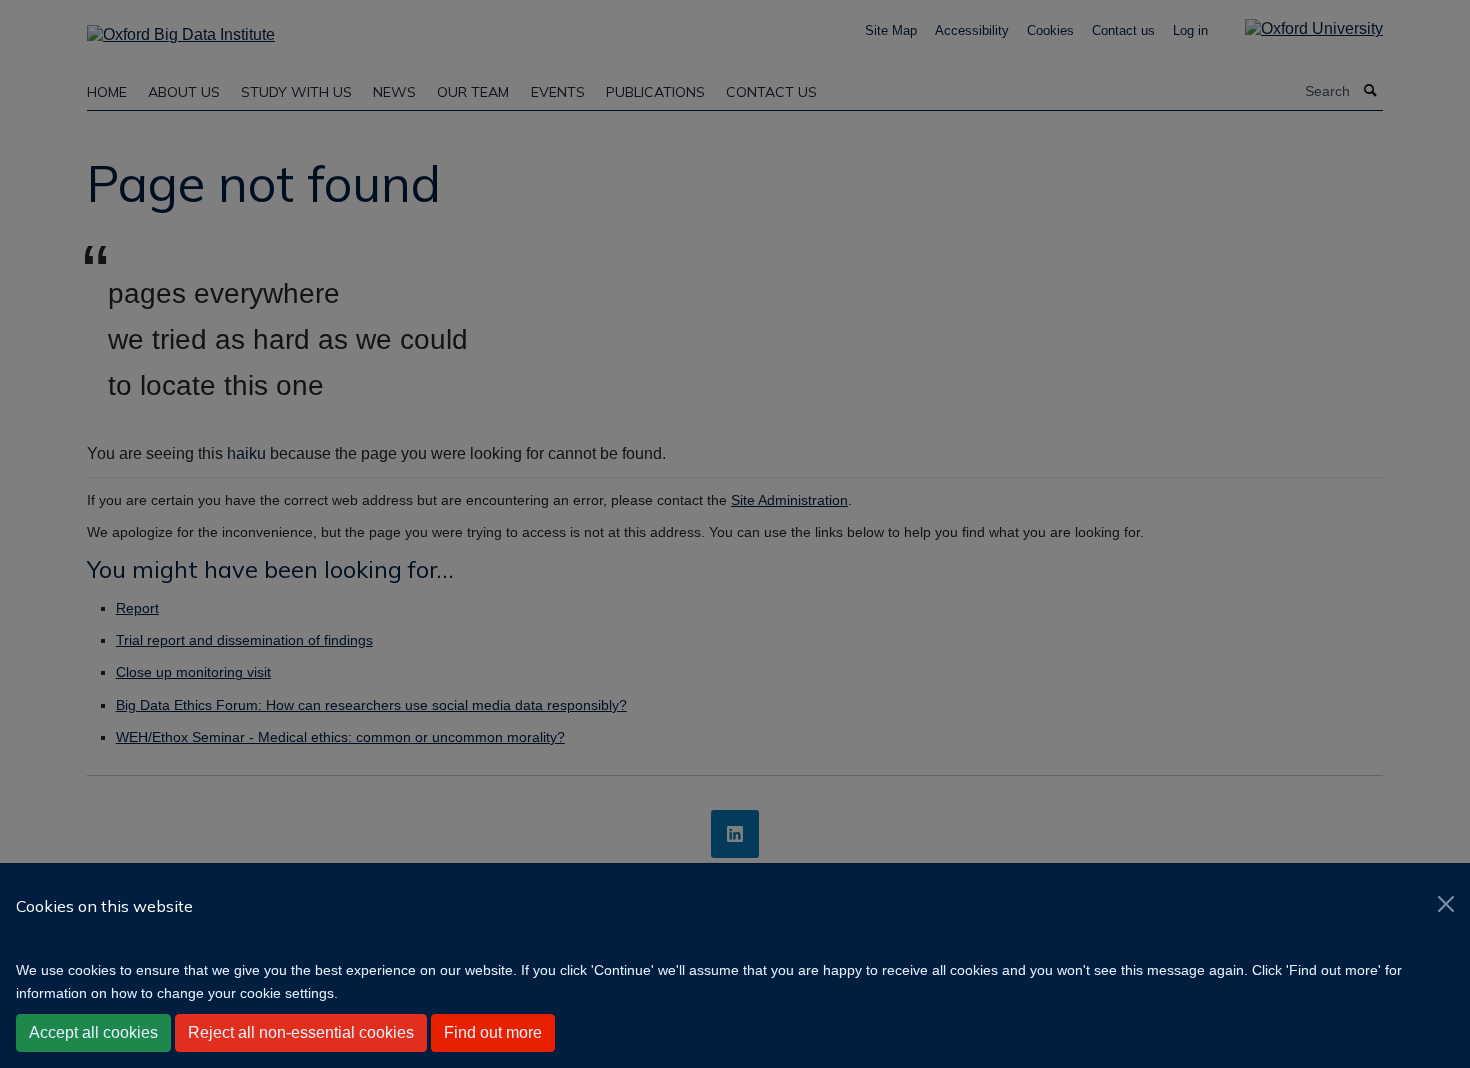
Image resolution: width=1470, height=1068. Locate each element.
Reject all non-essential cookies (301, 1032)
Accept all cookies (93, 1032)
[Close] (1446, 904)
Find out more (493, 1032)
